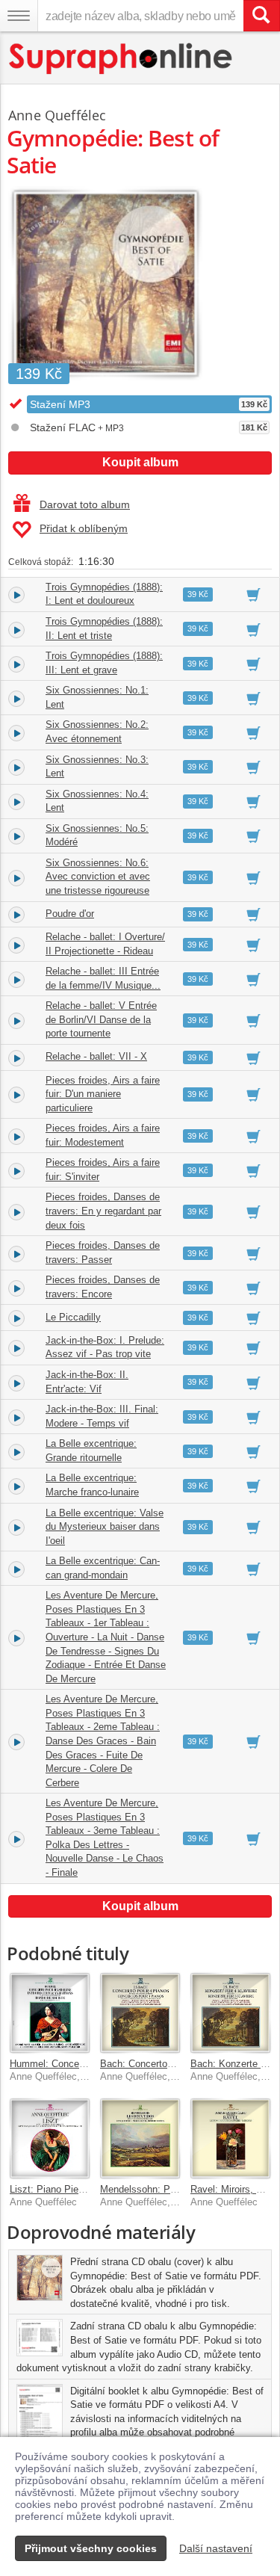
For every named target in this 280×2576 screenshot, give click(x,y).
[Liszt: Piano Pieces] (50, 2138)
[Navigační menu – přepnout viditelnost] (19, 16)
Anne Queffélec (57, 115)
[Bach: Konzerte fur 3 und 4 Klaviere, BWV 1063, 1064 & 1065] (230, 2013)
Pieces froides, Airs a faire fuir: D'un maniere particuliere (103, 1094)
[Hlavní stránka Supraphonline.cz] (121, 59)
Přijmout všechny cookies (91, 2548)
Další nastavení (216, 2548)
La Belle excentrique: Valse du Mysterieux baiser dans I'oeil (105, 1527)
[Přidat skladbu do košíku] (253, 594)
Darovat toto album (85, 504)
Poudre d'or (70, 914)
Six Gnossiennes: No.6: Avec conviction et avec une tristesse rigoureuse (98, 877)
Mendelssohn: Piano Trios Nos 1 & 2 (180, 2189)
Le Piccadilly (73, 1317)
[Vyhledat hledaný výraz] (261, 16)
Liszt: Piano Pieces (52, 2189)
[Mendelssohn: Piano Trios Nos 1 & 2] (140, 2138)
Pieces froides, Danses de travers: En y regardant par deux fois (103, 1211)
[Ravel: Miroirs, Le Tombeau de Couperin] (230, 2138)
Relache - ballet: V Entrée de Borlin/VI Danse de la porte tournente (101, 1019)
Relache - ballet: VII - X (96, 1056)
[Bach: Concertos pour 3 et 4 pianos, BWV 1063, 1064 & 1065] (140, 2013)
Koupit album (140, 462)
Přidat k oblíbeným (84, 528)
